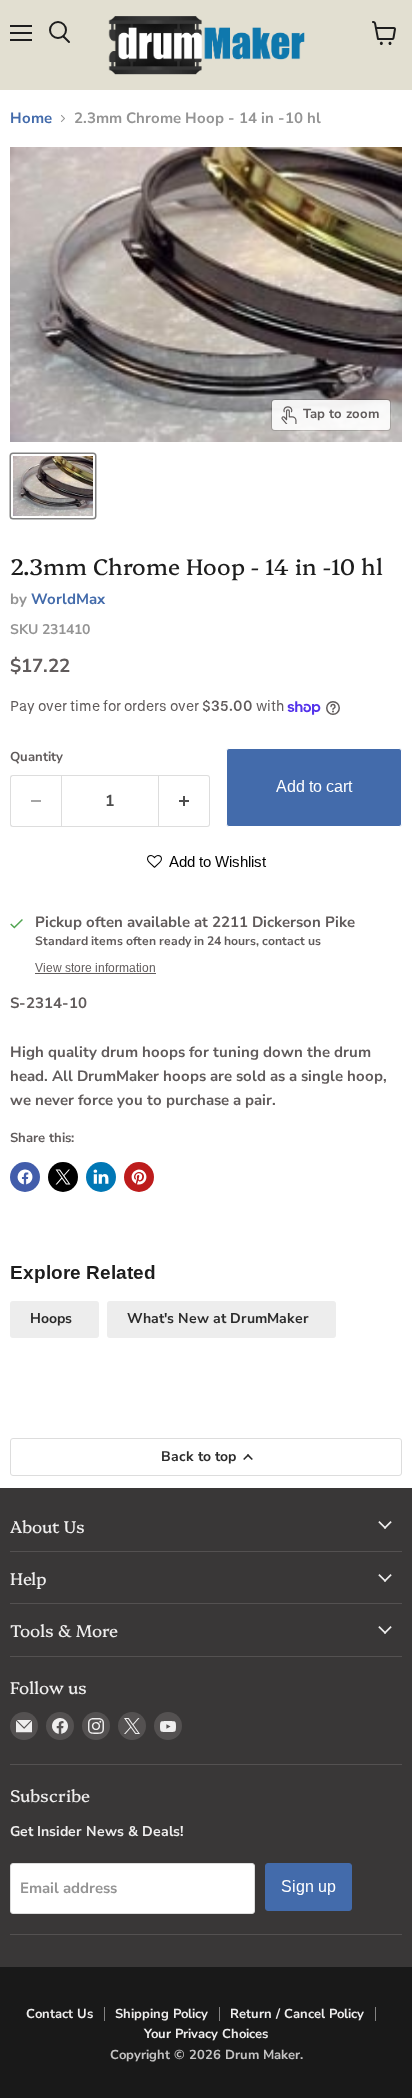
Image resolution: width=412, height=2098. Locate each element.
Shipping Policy (161, 2014)
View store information (95, 968)
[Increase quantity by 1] (184, 801)
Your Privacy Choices (206, 2034)
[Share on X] (63, 1177)
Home (31, 118)
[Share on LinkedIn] (101, 1177)
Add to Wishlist (216, 861)
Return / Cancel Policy (297, 2014)
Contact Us (59, 2014)
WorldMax (68, 599)
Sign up (308, 1886)
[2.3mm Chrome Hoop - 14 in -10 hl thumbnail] (53, 486)
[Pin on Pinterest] (139, 1177)
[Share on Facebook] (25, 1177)
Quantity (36, 757)
